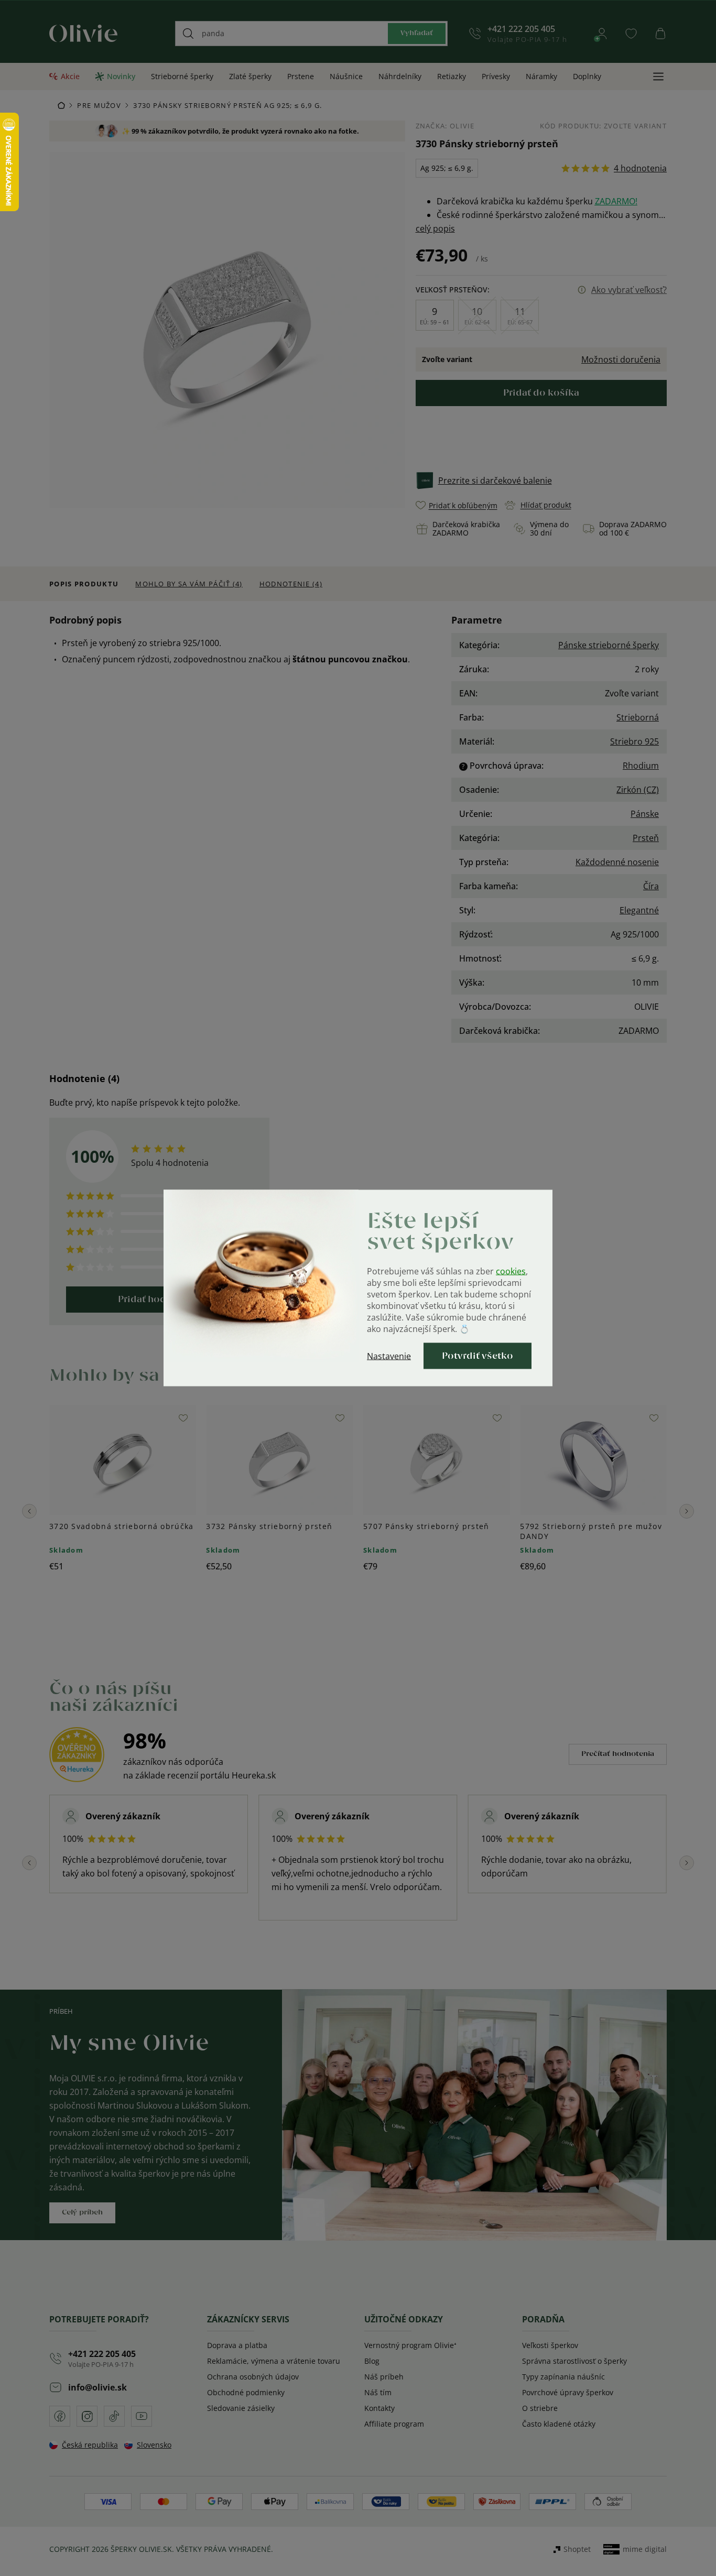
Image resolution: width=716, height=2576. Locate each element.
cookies (511, 1271)
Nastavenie (389, 1356)
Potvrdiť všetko (478, 1356)
